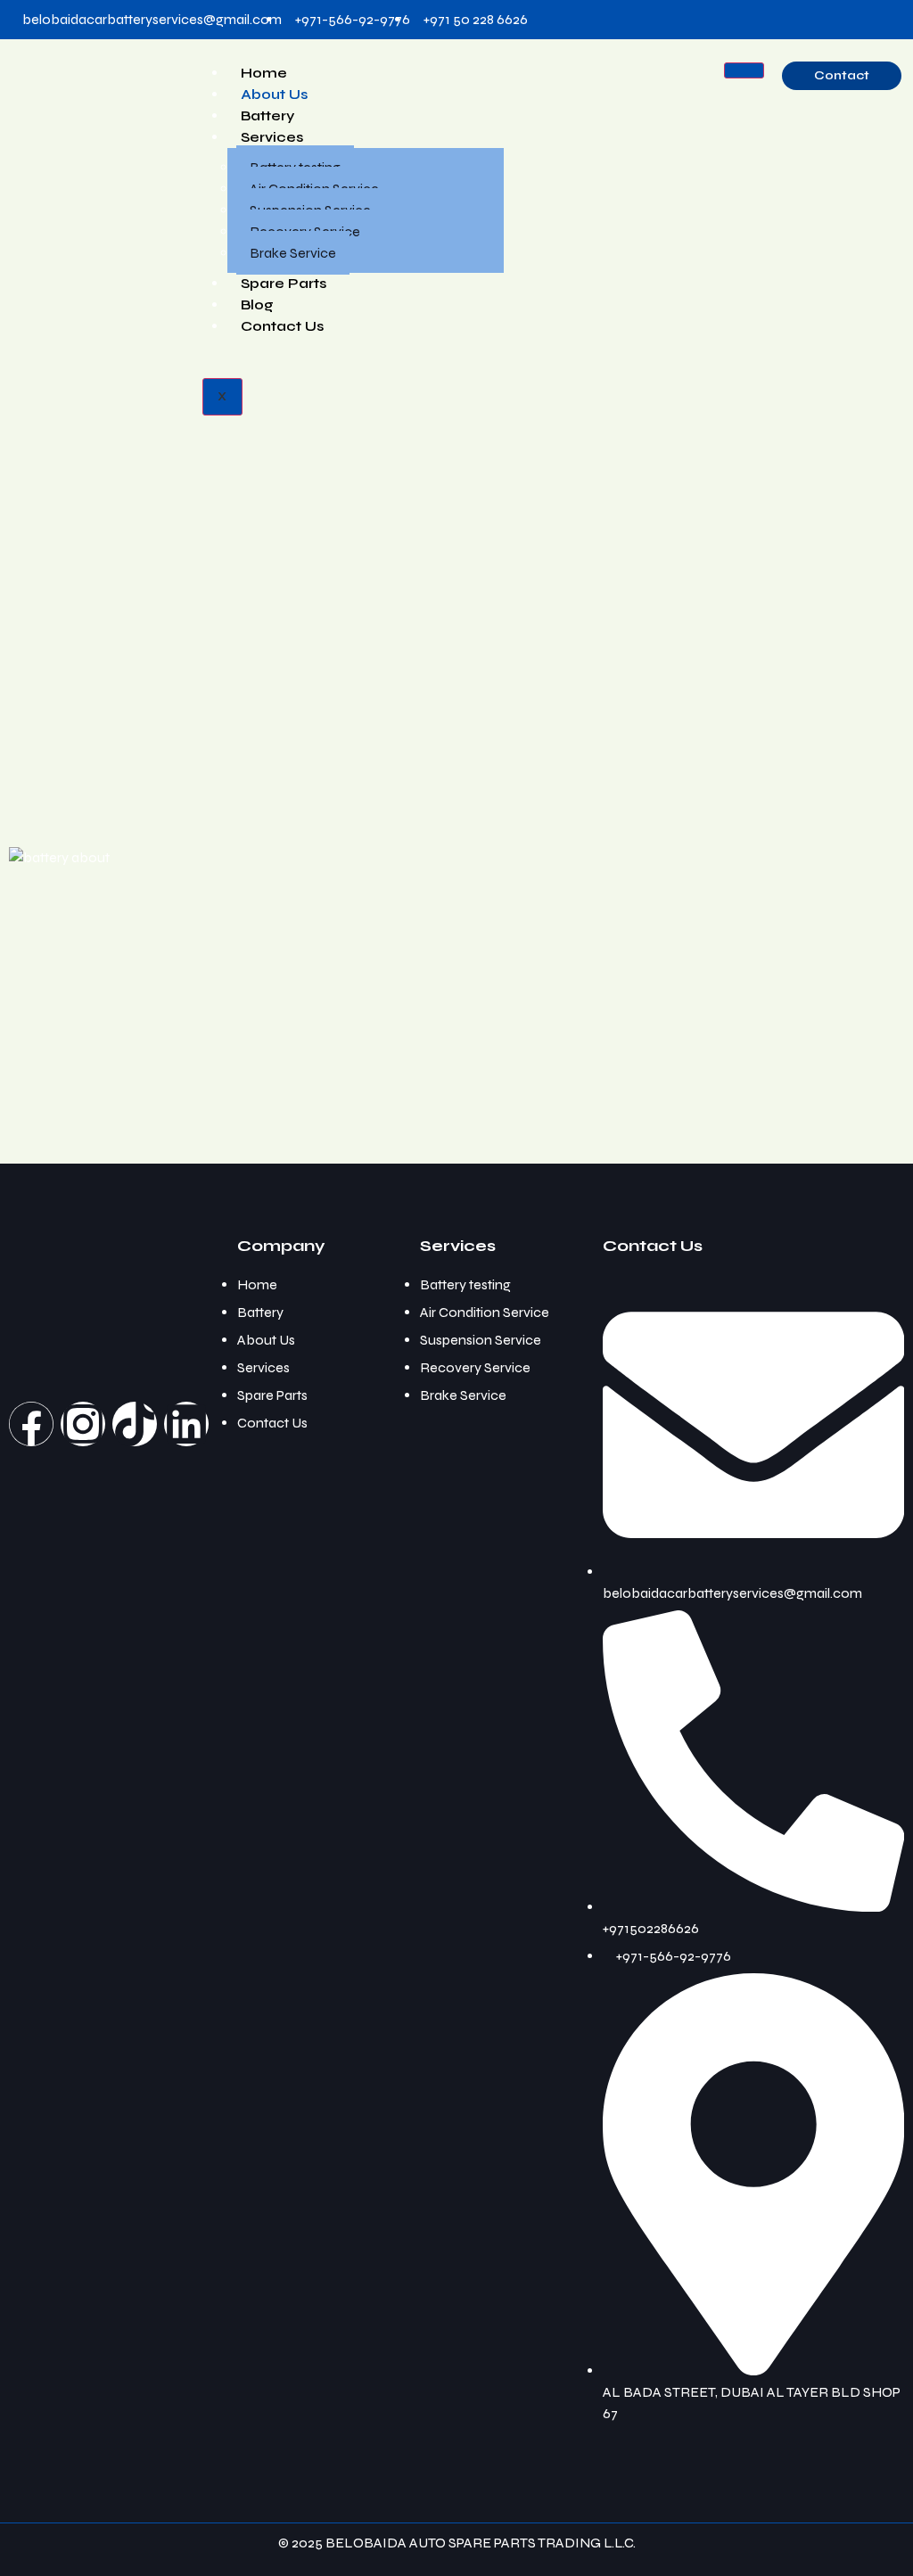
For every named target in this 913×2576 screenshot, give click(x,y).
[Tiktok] (135, 1424)
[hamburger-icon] (744, 70)
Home (264, 73)
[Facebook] (31, 1424)
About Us (274, 94)
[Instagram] (83, 1424)
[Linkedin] (186, 1424)
